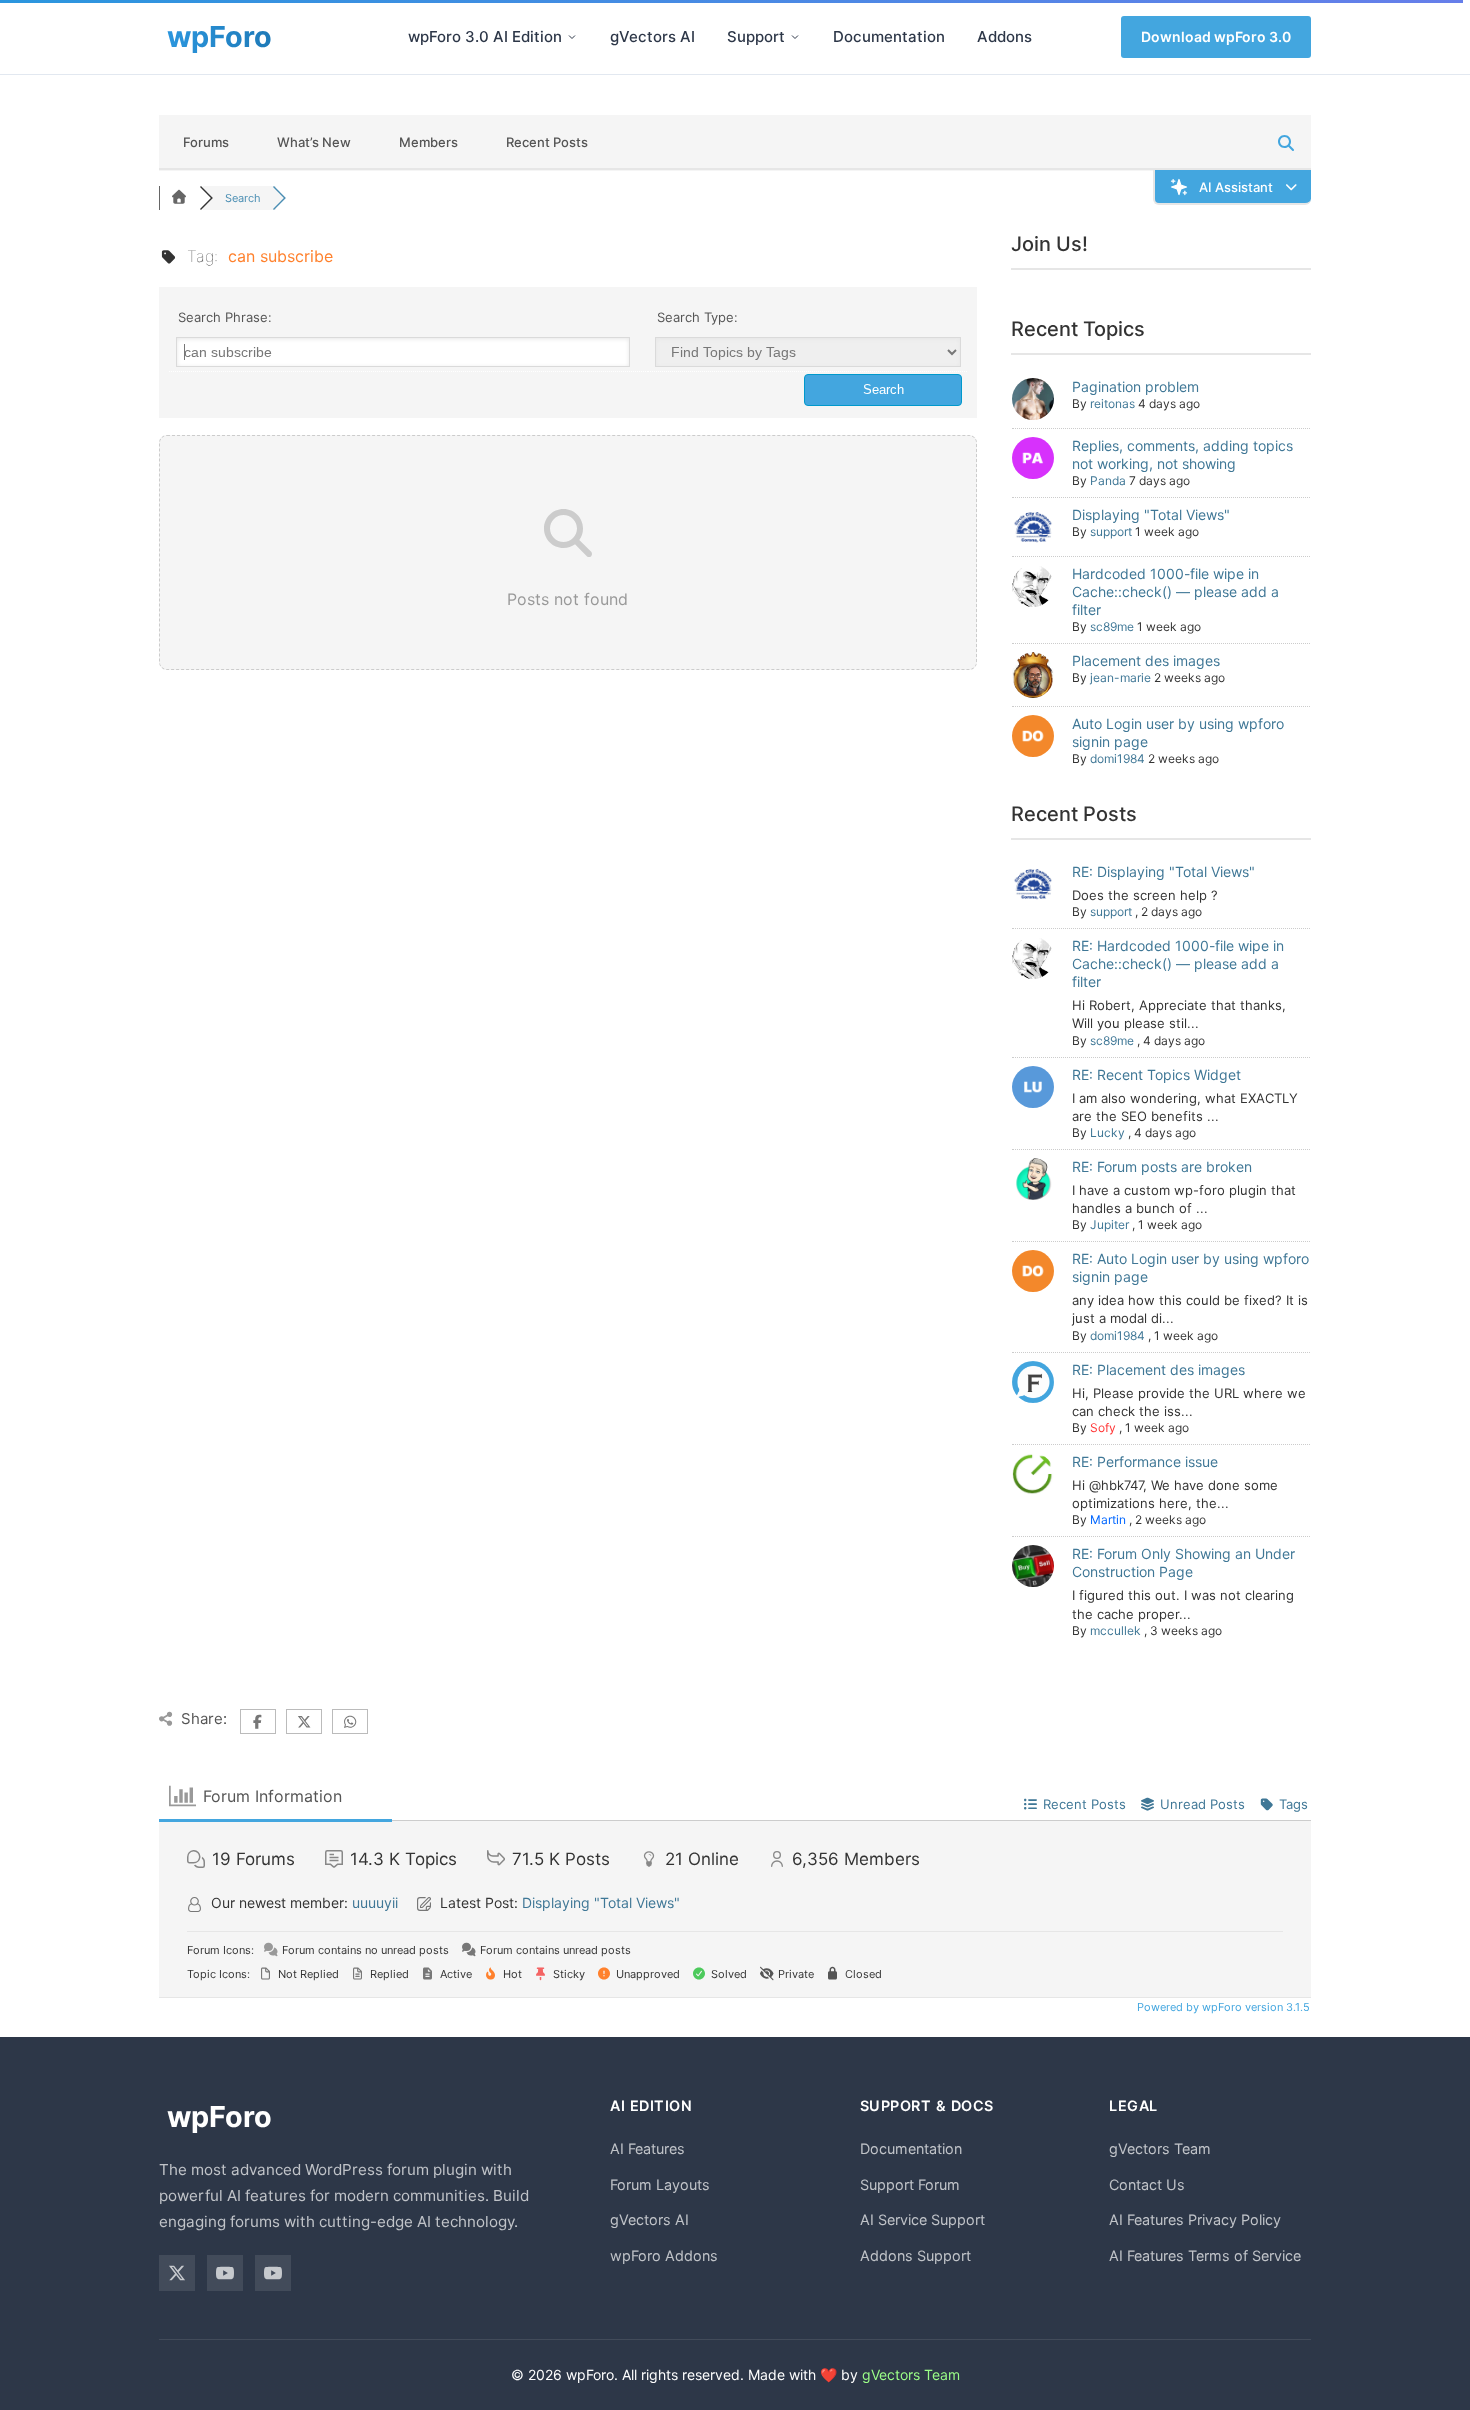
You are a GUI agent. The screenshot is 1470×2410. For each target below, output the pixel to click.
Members (428, 142)
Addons (1004, 36)
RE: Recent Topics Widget (1156, 1074)
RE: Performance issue (1145, 1461)
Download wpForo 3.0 (1216, 36)
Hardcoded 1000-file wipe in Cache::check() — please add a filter (1175, 591)
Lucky (1107, 1132)
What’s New (314, 142)
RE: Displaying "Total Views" (1163, 871)
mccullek (1115, 1630)
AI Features (647, 2148)
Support (756, 36)
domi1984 (1117, 758)
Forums (206, 142)
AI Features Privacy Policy (1195, 2219)
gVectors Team (1160, 2148)
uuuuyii (375, 1902)
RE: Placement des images (1158, 1369)
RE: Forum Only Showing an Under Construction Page (1183, 1562)
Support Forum (910, 2184)
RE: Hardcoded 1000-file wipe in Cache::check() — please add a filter (1178, 963)
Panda (1108, 480)
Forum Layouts (660, 2184)
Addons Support (915, 2255)
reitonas (1112, 403)
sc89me (1112, 626)
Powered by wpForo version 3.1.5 (1222, 2007)
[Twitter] (177, 2273)
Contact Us (1147, 2184)
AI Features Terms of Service (1205, 2255)
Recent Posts (547, 142)
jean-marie (1120, 677)
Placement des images (1146, 660)
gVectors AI (652, 36)
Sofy (1103, 1427)
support (1111, 531)
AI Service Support (922, 2219)
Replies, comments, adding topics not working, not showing (1182, 454)
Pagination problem (1135, 386)
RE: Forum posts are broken (1162, 1166)
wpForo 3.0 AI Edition (485, 36)
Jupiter (1109, 1224)
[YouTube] (225, 2273)
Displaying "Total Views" (1151, 514)
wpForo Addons (664, 2255)
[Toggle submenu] (572, 37)
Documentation (889, 36)
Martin (1108, 1519)
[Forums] (179, 198)
